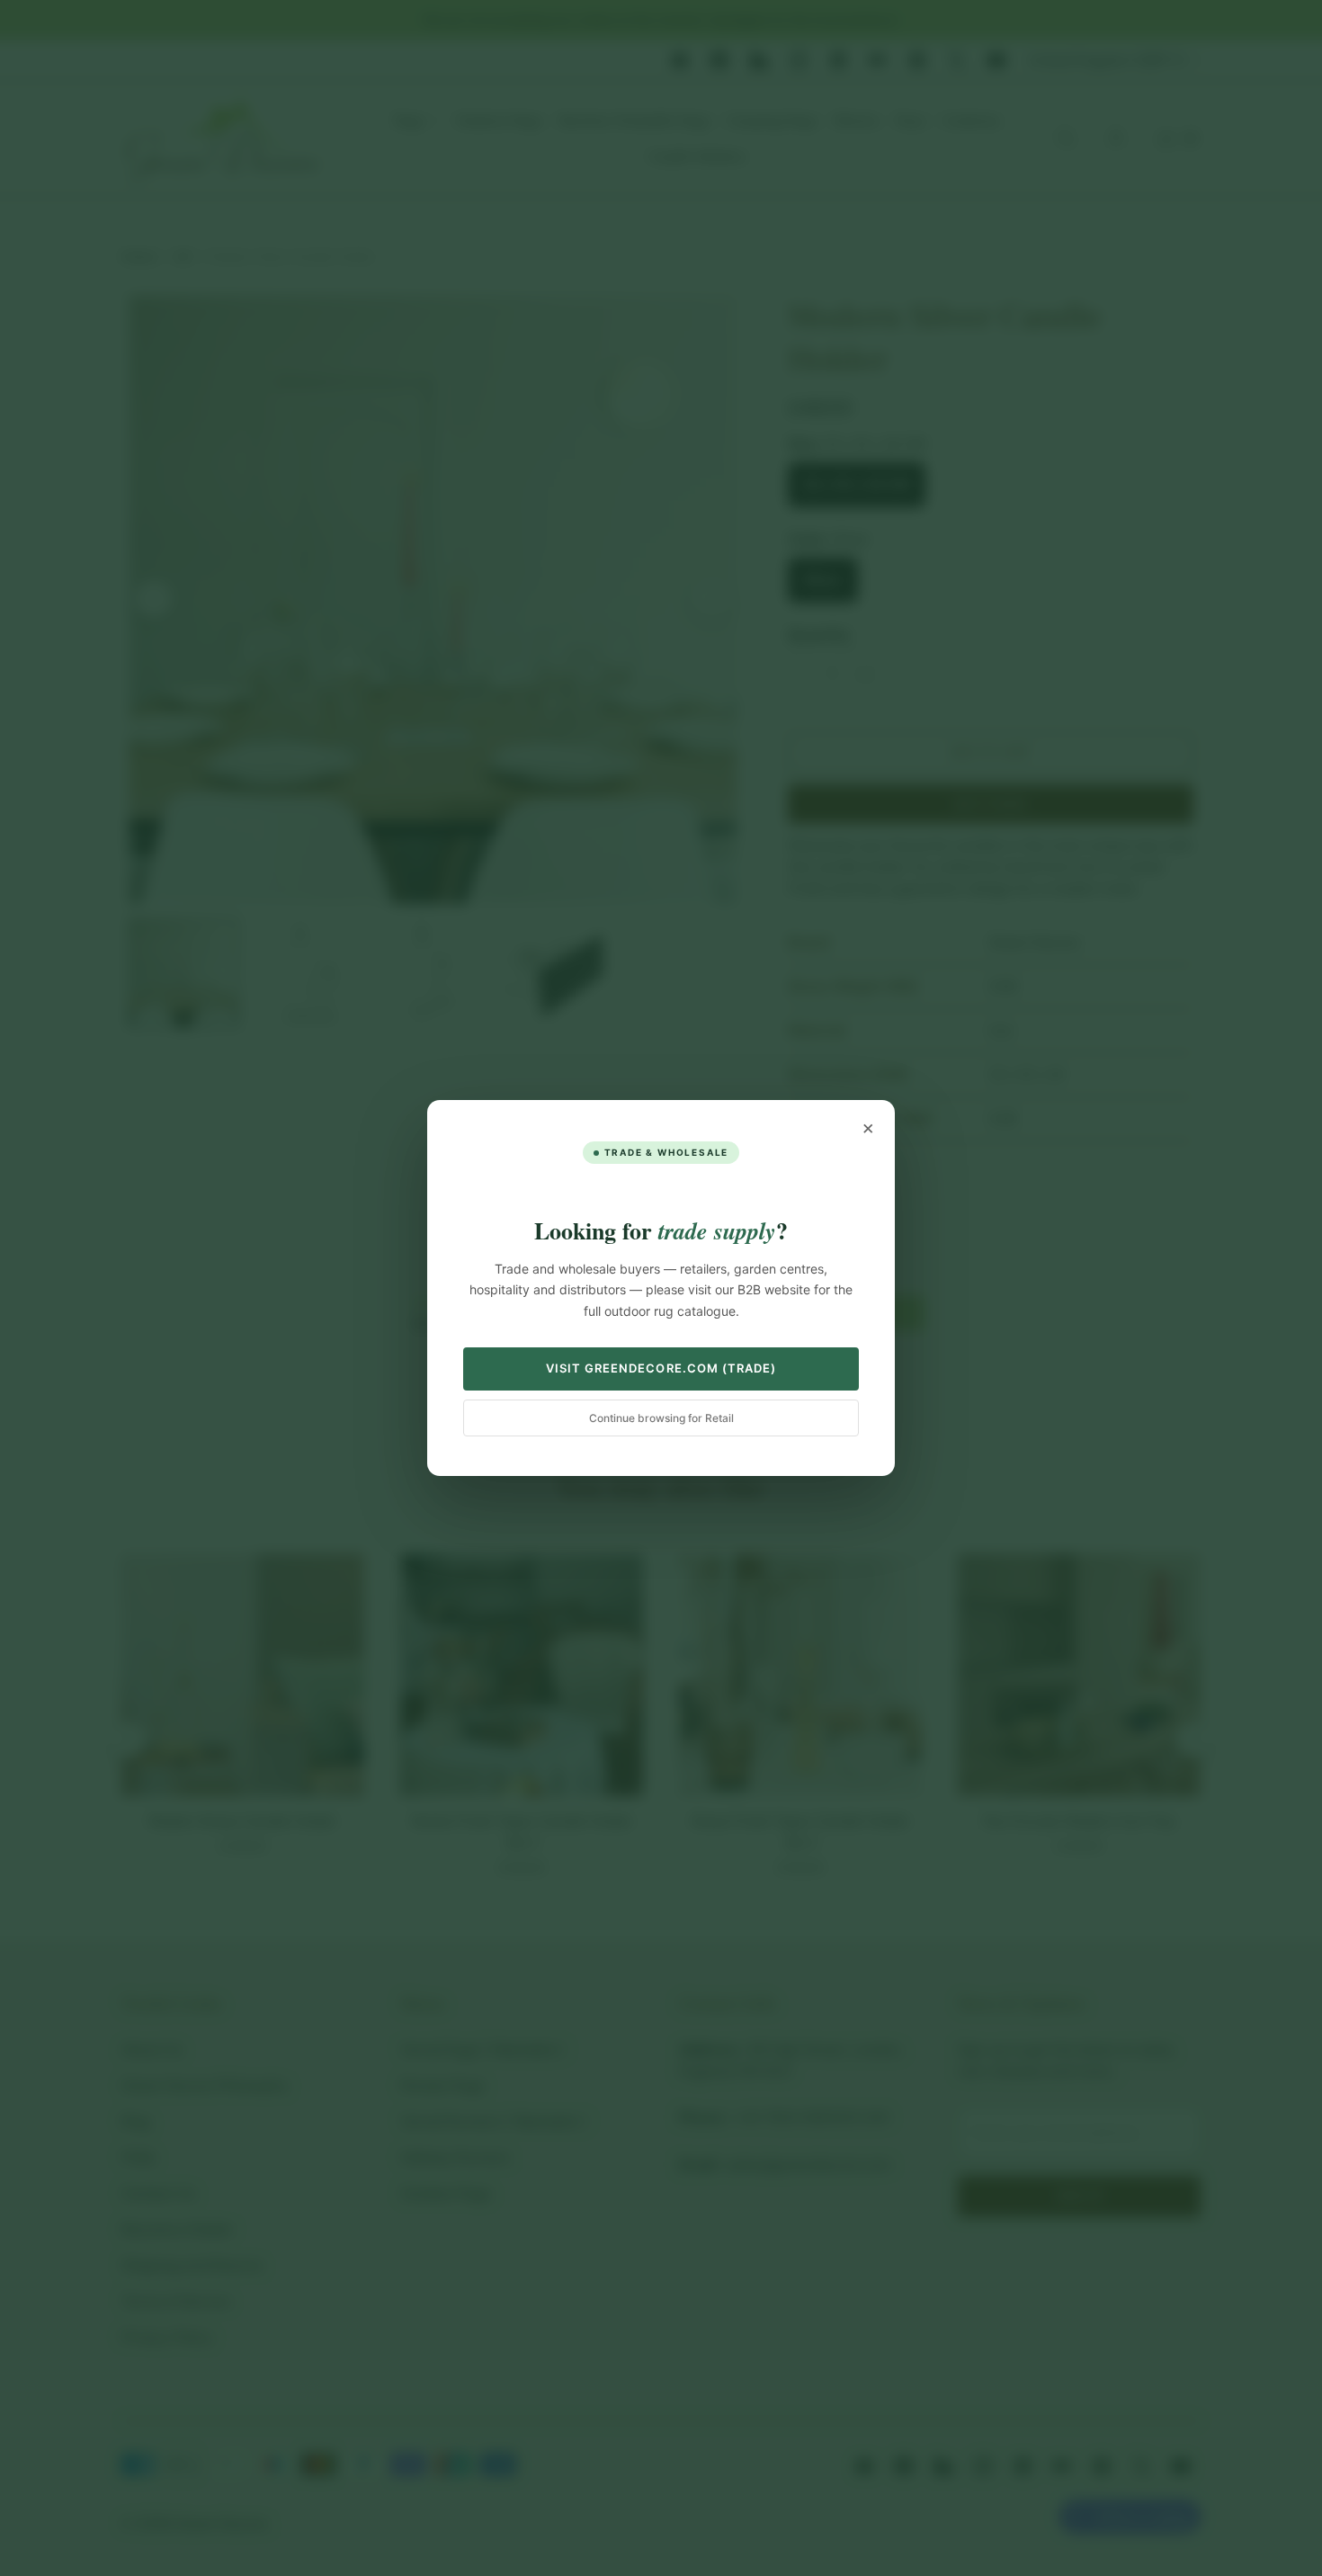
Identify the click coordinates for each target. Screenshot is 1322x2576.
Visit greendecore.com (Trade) (661, 1368)
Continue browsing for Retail (661, 1418)
